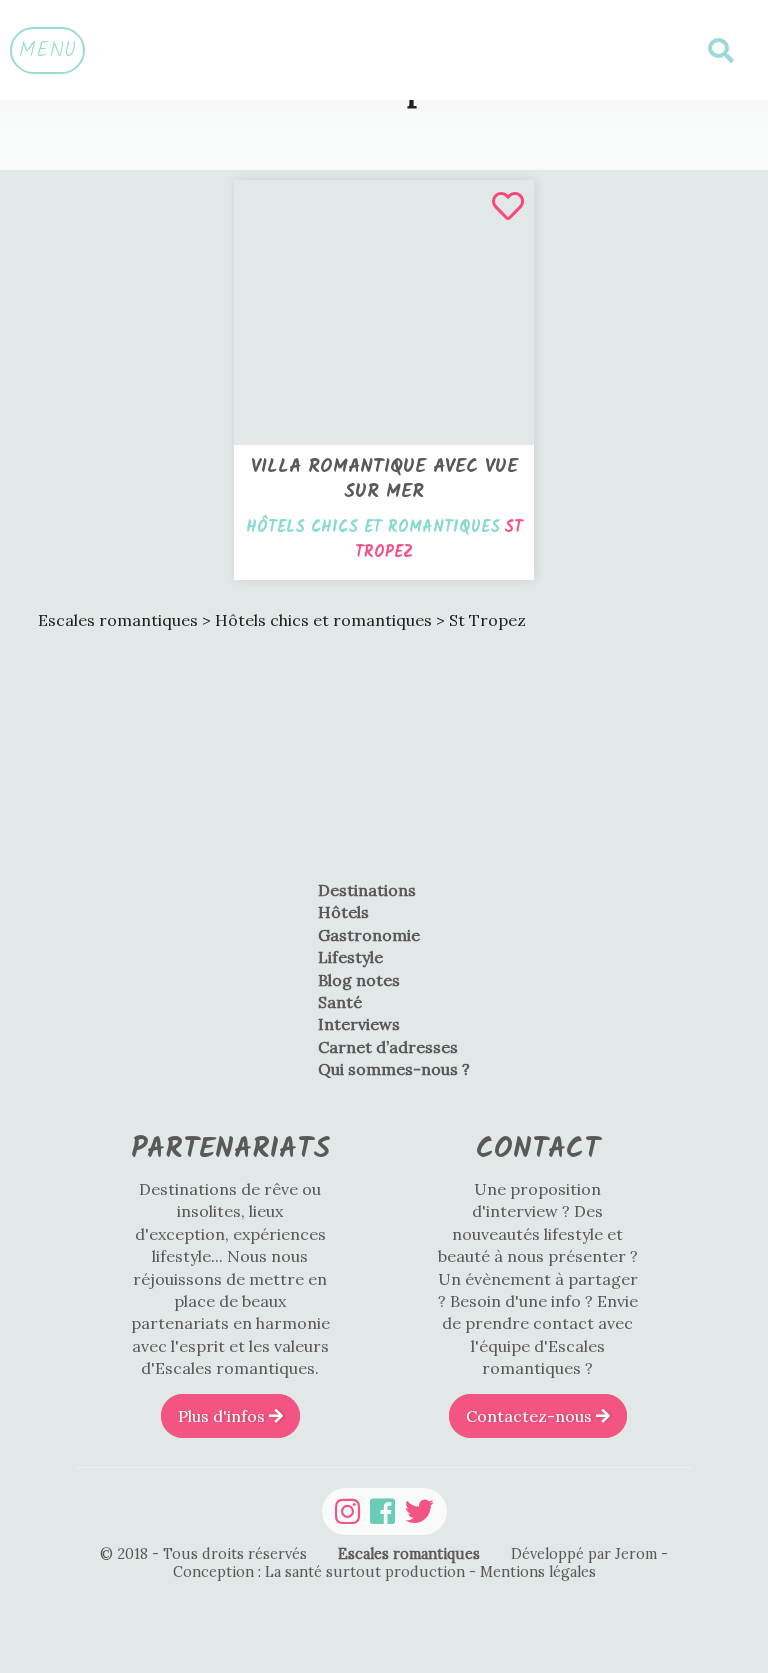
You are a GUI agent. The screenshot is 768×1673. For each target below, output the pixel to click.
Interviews (359, 1024)
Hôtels (343, 912)
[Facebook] (382, 1511)
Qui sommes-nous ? (394, 1069)
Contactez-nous (531, 1416)
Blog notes (359, 980)
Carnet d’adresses (388, 1047)
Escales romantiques (409, 1554)
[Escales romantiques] (384, 50)
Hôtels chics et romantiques (373, 527)
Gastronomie (369, 935)
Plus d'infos (223, 1416)
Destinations (367, 890)
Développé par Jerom (586, 1554)
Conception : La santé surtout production (321, 1572)
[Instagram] (347, 1511)
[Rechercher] (721, 50)
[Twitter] (419, 1511)
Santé (340, 1002)
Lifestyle (350, 957)
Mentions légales (538, 1572)
